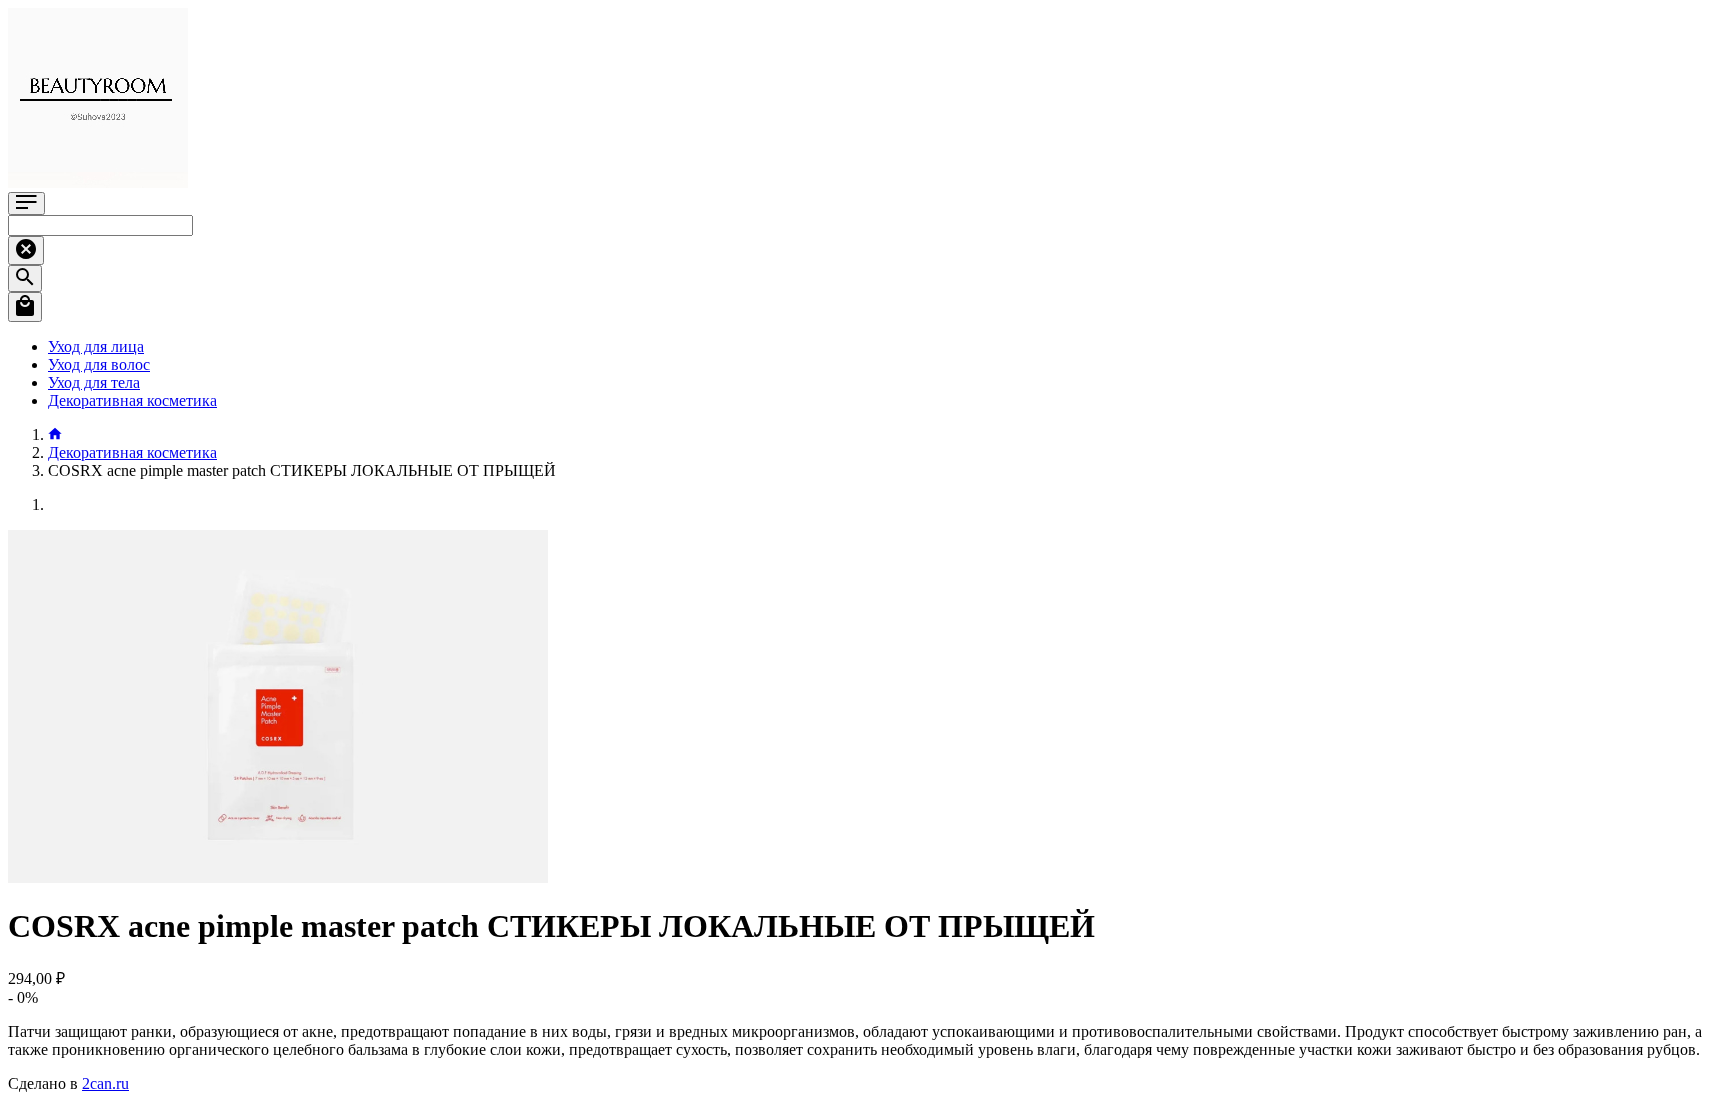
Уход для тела (94, 382)
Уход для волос (99, 364)
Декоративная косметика (132, 400)
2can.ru (105, 1083)
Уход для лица (96, 346)
